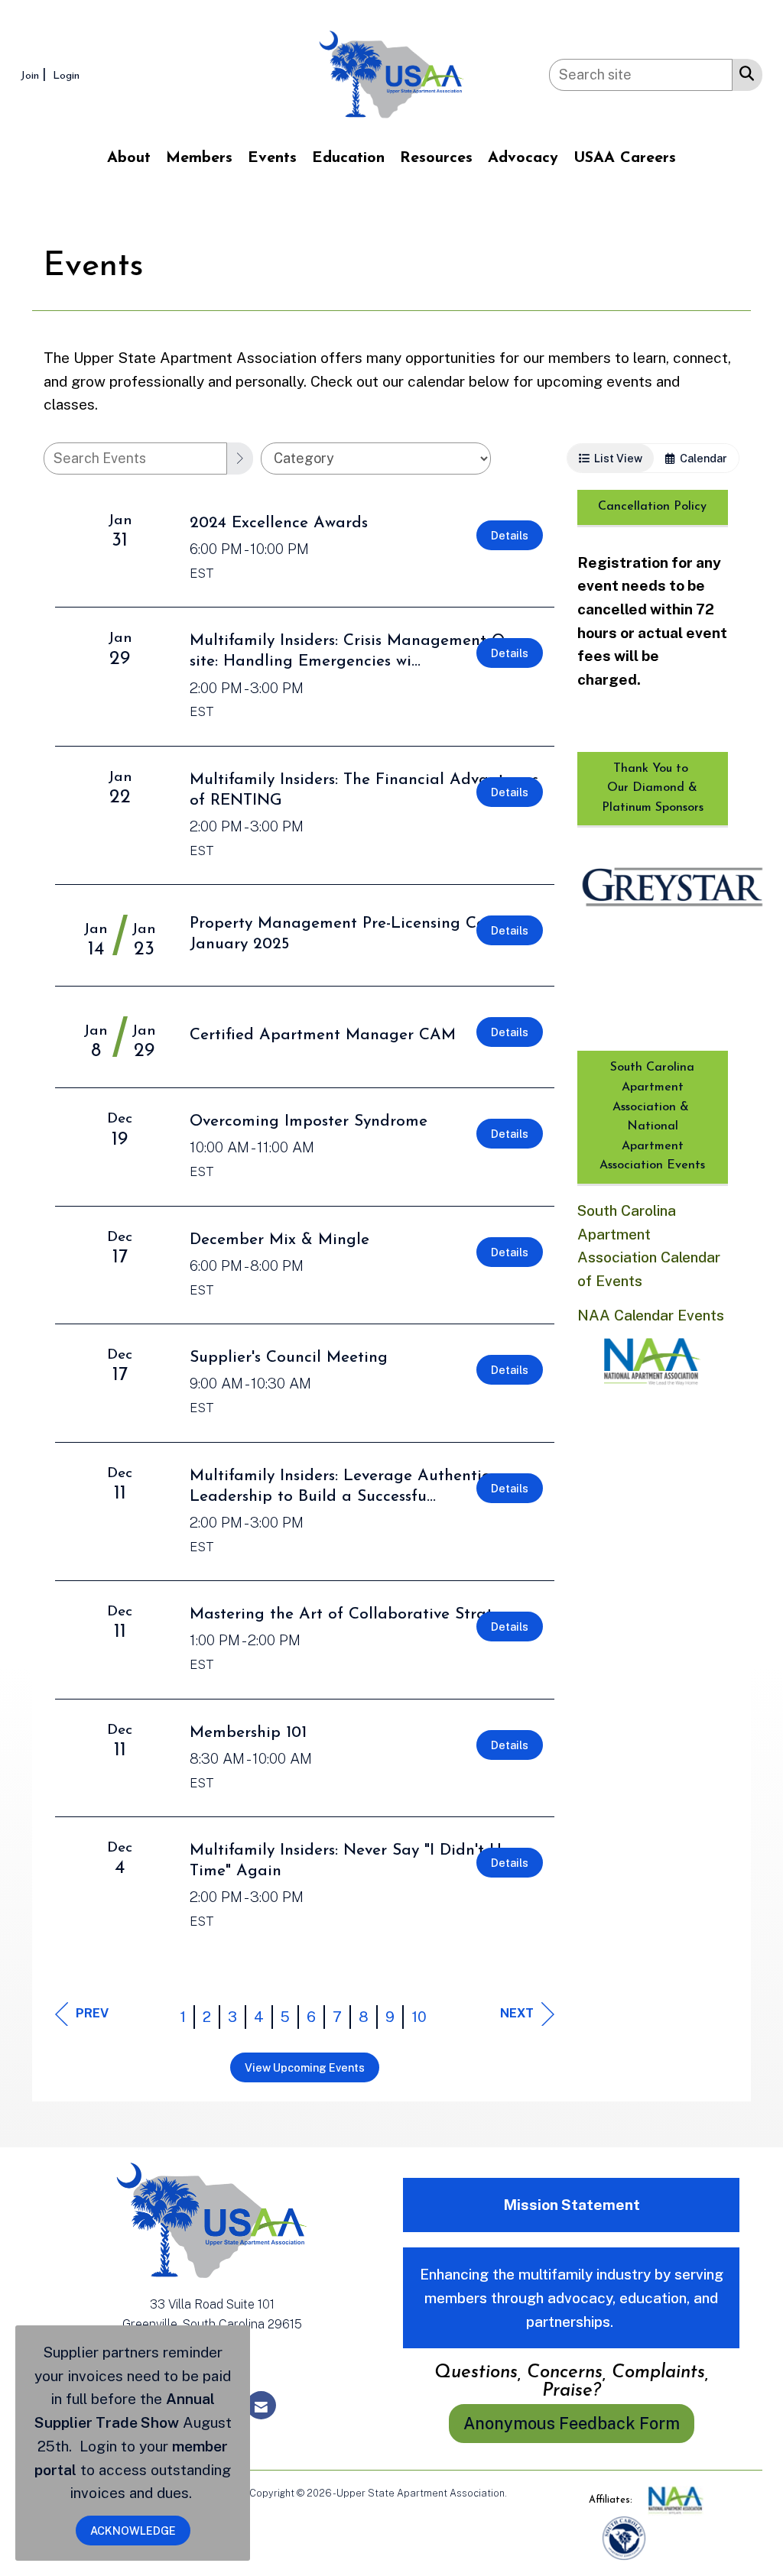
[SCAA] (624, 2537)
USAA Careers (625, 158)
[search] (240, 458)
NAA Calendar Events (651, 1315)
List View (616, 458)
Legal (522, 2493)
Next (517, 2013)
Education (348, 158)
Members (199, 158)
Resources (436, 158)
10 (419, 2017)
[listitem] (35, 75)
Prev (92, 2013)
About (129, 158)
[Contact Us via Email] (261, 2405)
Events (272, 158)
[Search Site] (744, 73)
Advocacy (523, 158)
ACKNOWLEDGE (133, 2531)
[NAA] (676, 2500)
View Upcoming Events (305, 2067)
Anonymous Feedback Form (572, 2423)
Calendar (701, 458)
